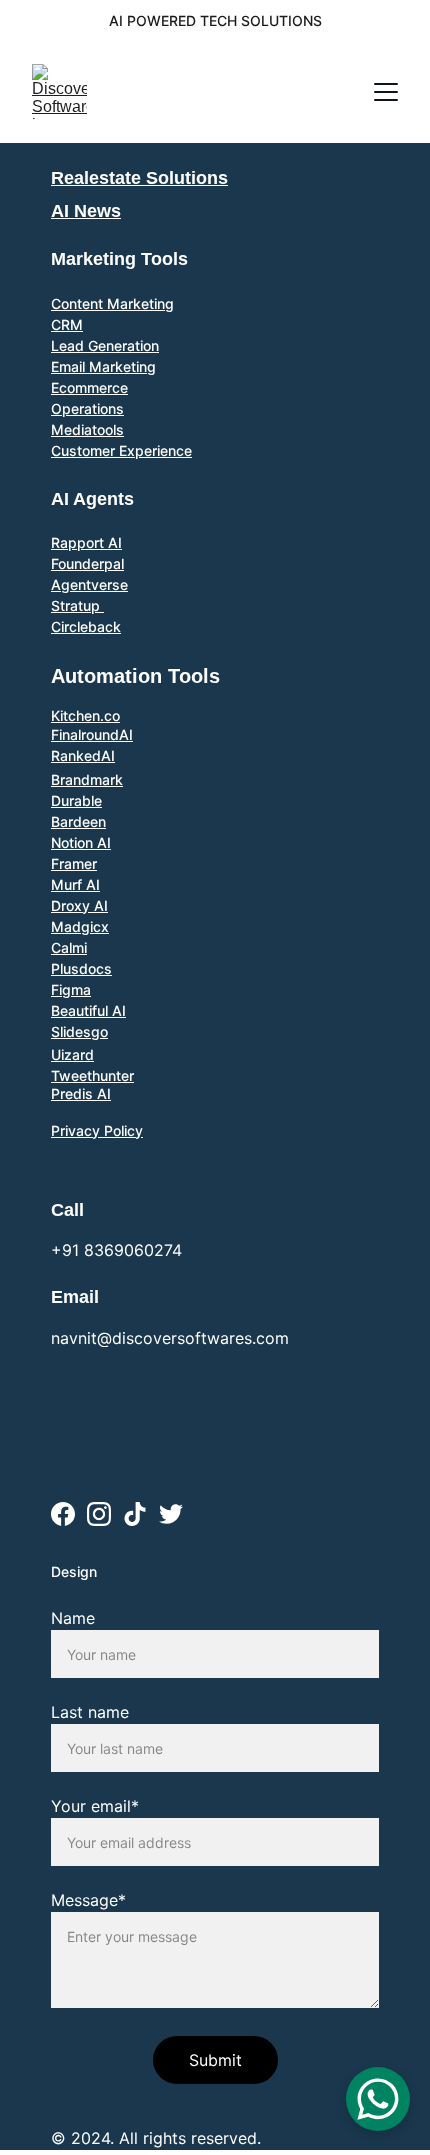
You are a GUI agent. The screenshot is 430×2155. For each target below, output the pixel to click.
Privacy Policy (97, 1130)
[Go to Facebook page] (63, 1514)
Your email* (95, 1806)
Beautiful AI (88, 1010)
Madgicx (80, 926)
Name (73, 1618)
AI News (86, 211)
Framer (74, 863)
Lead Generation (105, 345)
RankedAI (83, 755)
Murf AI (75, 884)
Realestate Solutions (139, 178)
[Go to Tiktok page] (135, 1514)
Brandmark (87, 779)
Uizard (72, 1054)
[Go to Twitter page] (171, 1514)
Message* (88, 1900)
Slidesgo (79, 1031)
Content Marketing (112, 303)
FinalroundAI (92, 734)
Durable (76, 800)
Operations (87, 408)
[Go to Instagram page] (99, 1514)
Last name (90, 1712)
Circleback (86, 626)
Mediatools (87, 429)
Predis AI (81, 1093)
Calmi (69, 947)
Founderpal (87, 563)
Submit (215, 2060)
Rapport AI (86, 542)
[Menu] (386, 92)
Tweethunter (92, 1075)
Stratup (77, 605)
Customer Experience (121, 450)
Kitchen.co (85, 715)
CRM (67, 324)
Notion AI (81, 842)
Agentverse (89, 584)
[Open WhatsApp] (378, 2099)
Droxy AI (79, 905)
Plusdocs (81, 968)
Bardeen (78, 821)
